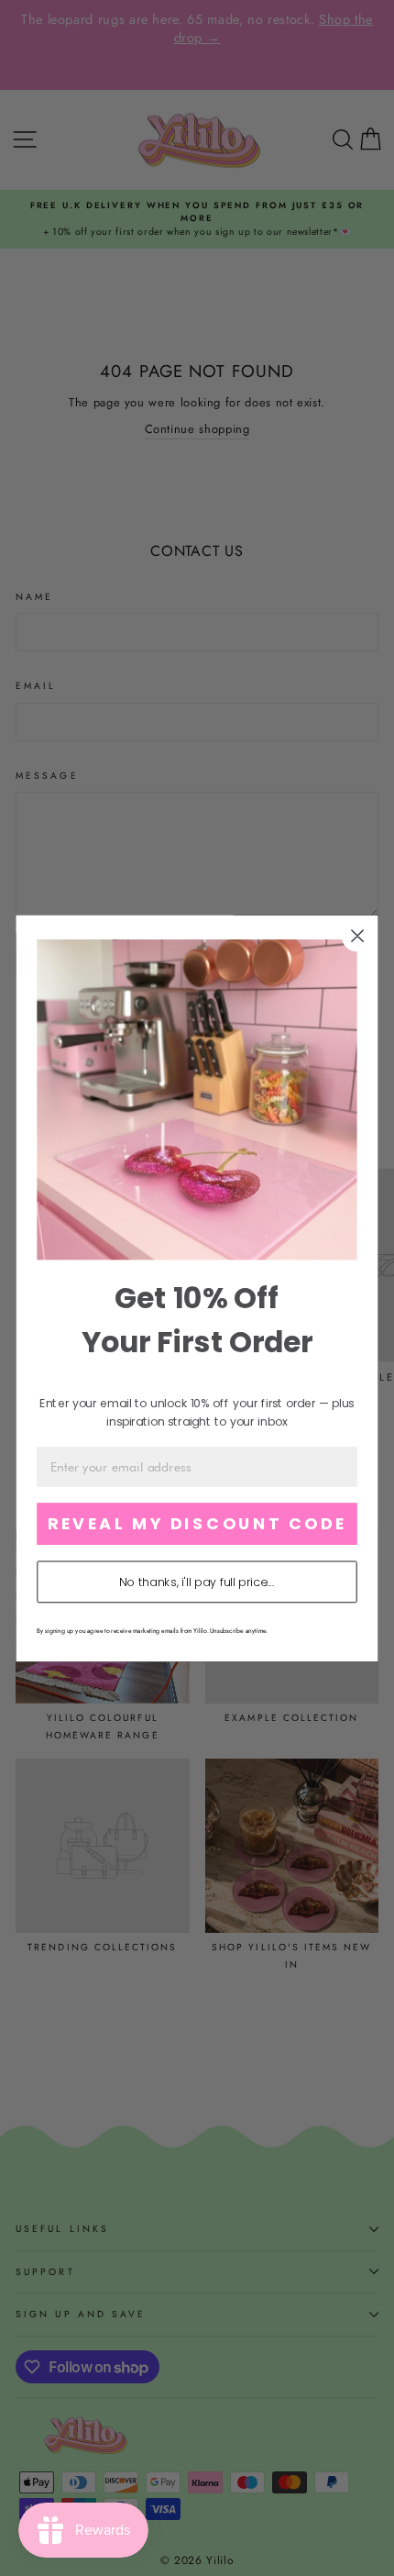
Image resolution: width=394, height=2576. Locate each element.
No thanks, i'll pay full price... (197, 1582)
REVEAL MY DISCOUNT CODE (197, 1523)
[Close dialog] (358, 935)
